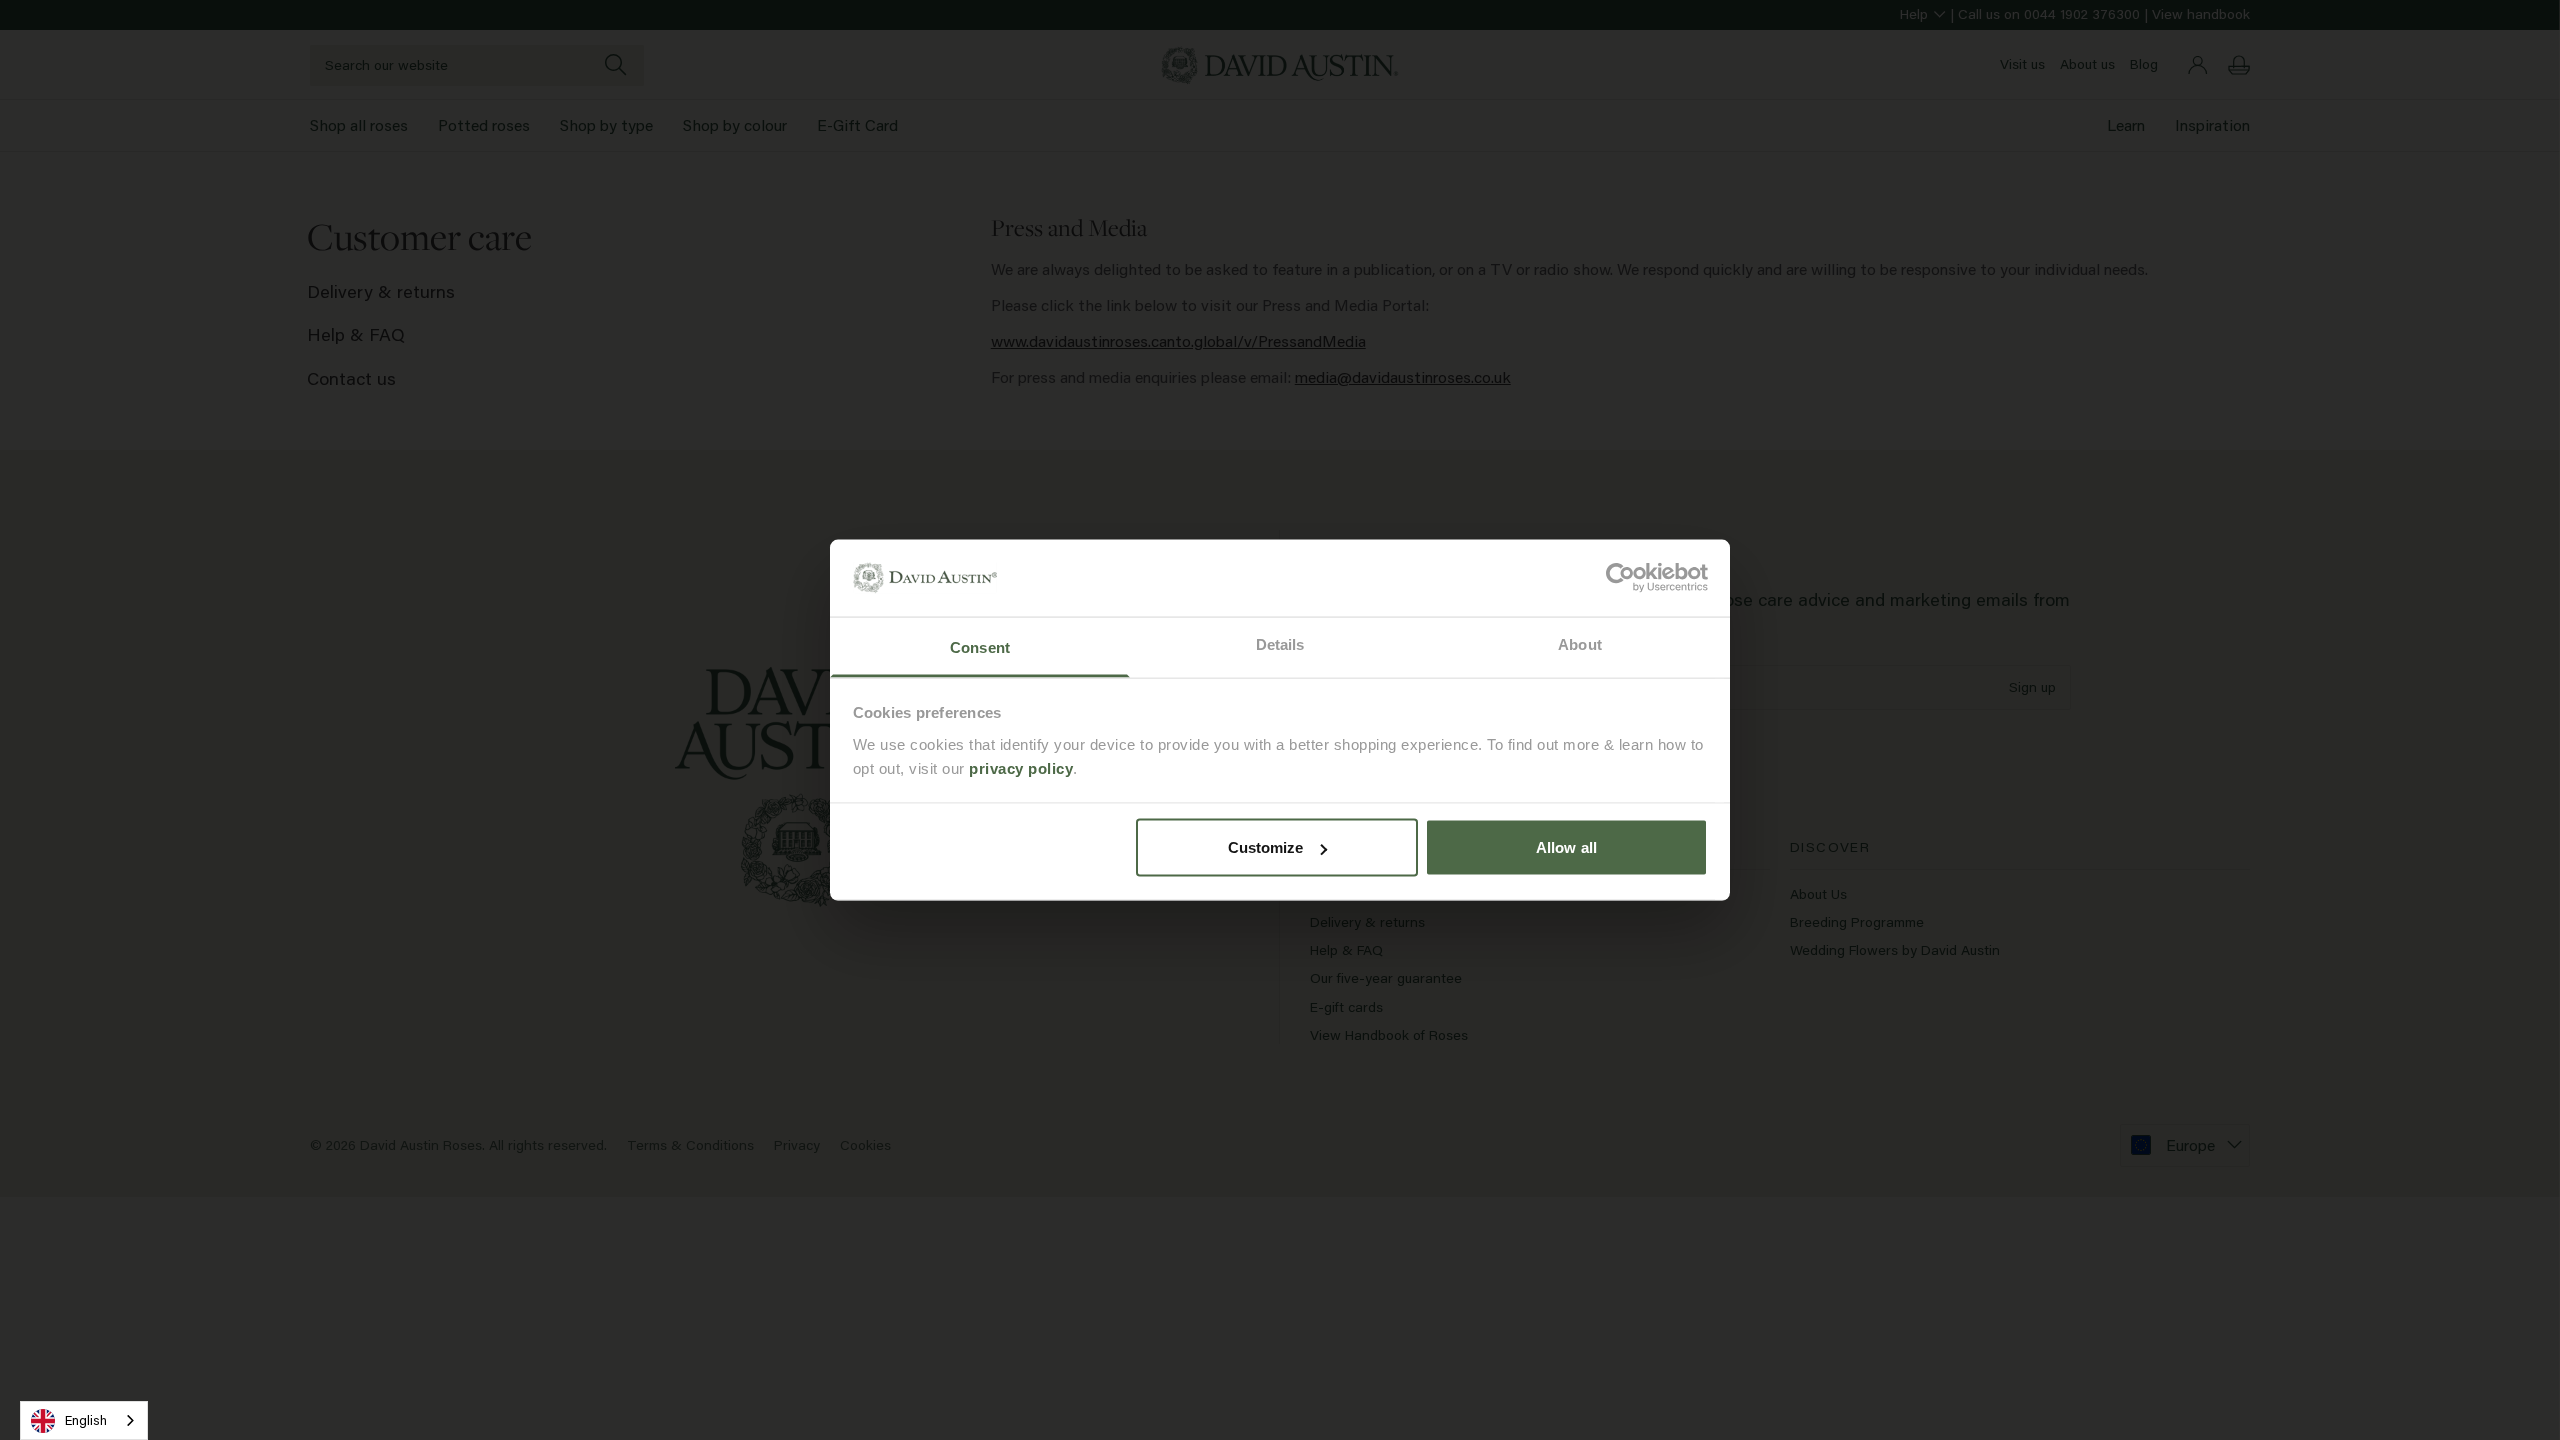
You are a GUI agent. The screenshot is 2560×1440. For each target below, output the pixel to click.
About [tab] (1580, 643)
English (86, 1420)
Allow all (1566, 847)
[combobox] (84, 1420)
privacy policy (1021, 767)
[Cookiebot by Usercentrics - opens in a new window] (1620, 578)
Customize (1266, 847)
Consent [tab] (980, 646)
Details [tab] (1280, 643)
